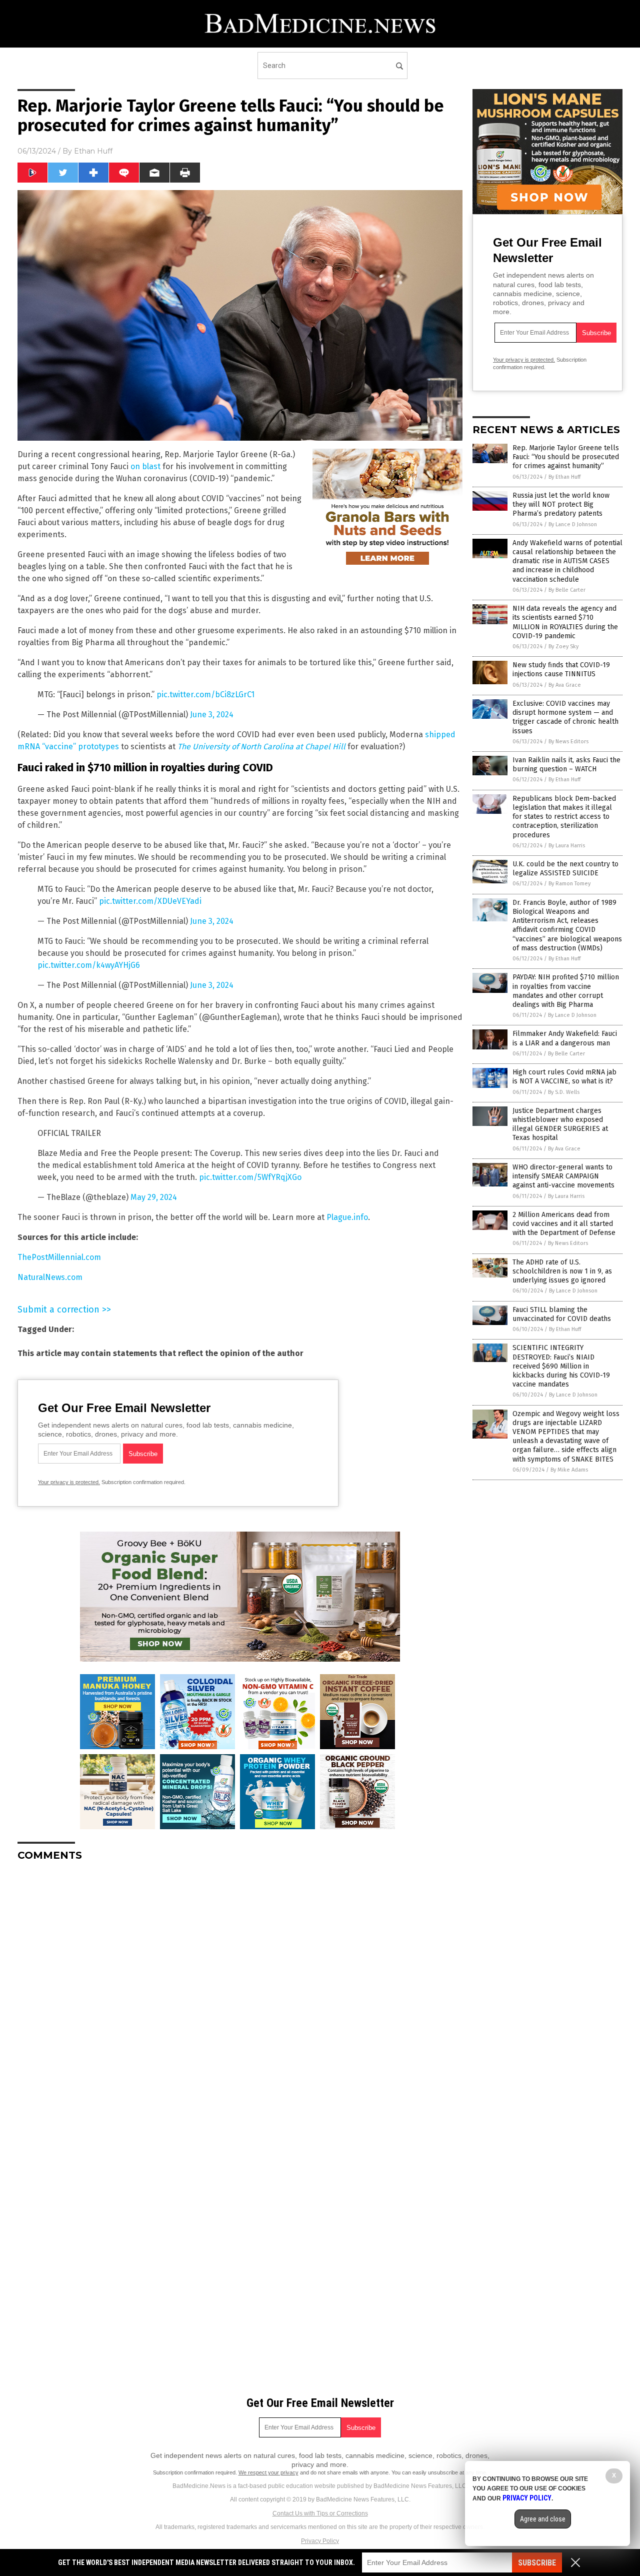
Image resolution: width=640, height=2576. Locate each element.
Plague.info (347, 1217)
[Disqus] (240, 1994)
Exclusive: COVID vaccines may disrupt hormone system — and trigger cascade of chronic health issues (565, 717)
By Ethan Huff (564, 477)
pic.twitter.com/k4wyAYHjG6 (89, 965)
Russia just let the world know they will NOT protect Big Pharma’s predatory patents (561, 504)
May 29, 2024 (154, 1197)
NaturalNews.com (50, 1277)
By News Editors (568, 742)
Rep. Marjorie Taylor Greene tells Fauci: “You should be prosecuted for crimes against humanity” (566, 457)
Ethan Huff (93, 151)
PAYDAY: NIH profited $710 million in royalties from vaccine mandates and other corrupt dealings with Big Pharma (566, 991)
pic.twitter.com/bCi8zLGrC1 (205, 695)
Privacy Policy (320, 2541)
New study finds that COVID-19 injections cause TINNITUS (561, 670)
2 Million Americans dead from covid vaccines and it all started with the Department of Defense (564, 1224)
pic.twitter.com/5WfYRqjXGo (250, 1177)
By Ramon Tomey (569, 884)
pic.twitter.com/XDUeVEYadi (150, 901)
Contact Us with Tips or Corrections (320, 2513)
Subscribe (537, 2563)
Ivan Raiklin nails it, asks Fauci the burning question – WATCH (566, 765)
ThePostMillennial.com (59, 1257)
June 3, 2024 (212, 715)
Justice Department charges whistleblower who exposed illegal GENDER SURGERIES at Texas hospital (560, 1124)
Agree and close (543, 2519)
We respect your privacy (268, 2472)
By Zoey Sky (563, 647)
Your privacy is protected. (69, 1482)
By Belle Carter (567, 590)
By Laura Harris (567, 846)
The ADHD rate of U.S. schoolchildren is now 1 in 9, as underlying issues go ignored (562, 1271)
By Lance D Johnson (573, 524)
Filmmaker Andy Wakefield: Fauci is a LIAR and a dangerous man (565, 1038)
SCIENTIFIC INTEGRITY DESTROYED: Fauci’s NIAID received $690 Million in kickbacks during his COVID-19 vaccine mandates (561, 1366)
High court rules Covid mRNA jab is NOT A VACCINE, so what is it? (564, 1077)
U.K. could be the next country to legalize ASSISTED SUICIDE (565, 869)
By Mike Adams (569, 1470)
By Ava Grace (565, 685)
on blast (145, 466)
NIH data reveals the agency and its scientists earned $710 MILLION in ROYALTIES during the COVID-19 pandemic (565, 622)
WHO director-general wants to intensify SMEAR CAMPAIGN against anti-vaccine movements (563, 1176)
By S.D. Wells (564, 1092)
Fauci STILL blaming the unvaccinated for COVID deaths (562, 1314)
